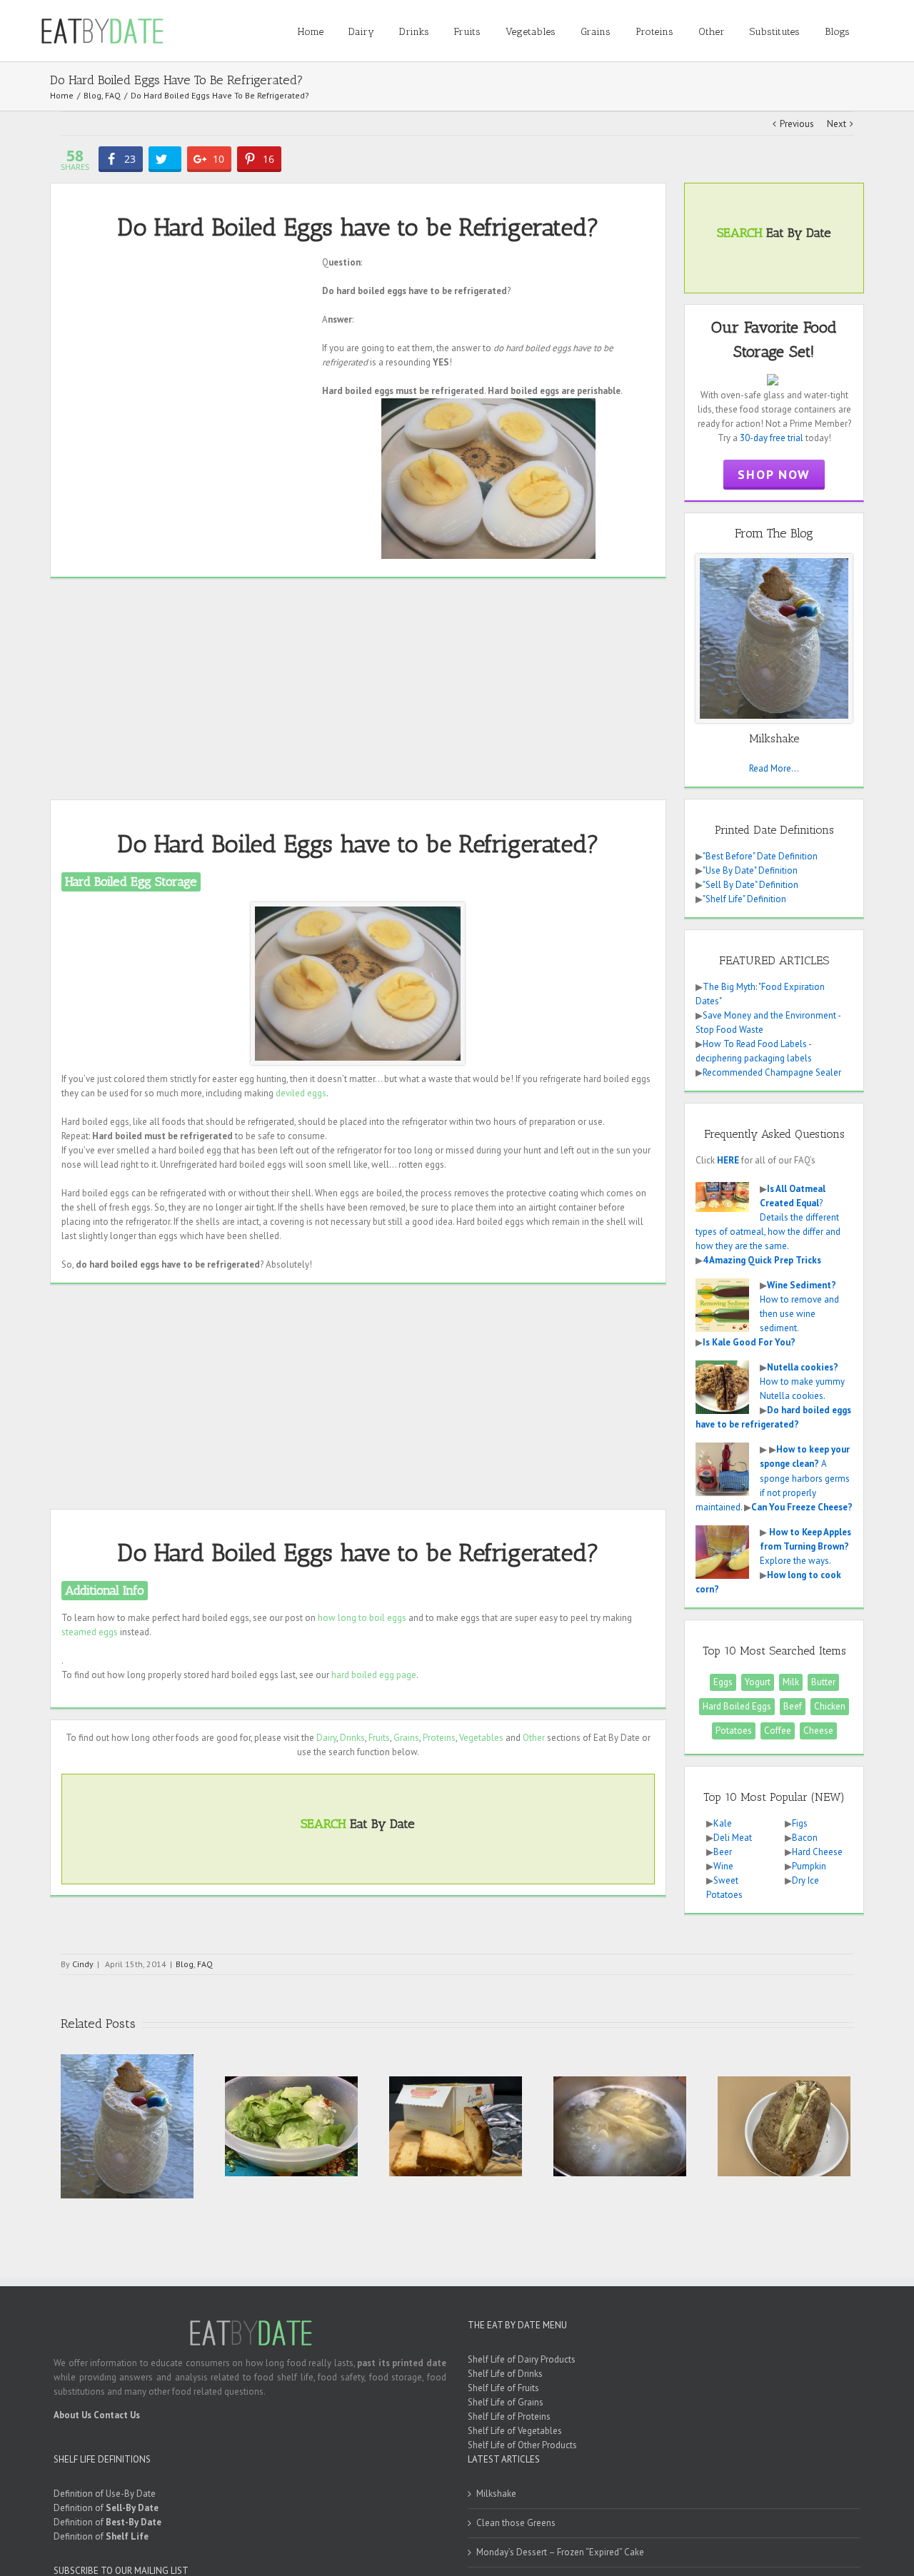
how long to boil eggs (362, 1618)
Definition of (106, 2508)
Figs (800, 1823)
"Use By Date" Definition (750, 870)
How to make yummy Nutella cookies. (802, 1382)
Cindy (83, 1964)
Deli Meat (733, 1838)
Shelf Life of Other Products (522, 2445)
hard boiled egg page (374, 1675)
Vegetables (481, 1738)
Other (534, 1738)
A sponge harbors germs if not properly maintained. (773, 1478)
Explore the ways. (805, 1546)
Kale (723, 1823)
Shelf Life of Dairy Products (522, 2359)
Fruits (379, 1738)
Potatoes (734, 1731)
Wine (723, 1866)
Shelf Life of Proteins (509, 2416)
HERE (728, 1160)
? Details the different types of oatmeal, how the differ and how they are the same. (768, 1217)
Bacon (805, 1838)
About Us (72, 2415)
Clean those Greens (516, 2523)
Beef (793, 1706)
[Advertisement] (186, 355)
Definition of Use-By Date (105, 2494)
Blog (185, 1964)
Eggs (723, 1682)
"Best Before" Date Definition (760, 856)
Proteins (439, 1738)
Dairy (326, 1738)
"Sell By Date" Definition (750, 885)
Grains (406, 1738)
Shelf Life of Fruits (503, 2388)
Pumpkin (809, 1866)
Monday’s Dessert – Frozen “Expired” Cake (560, 2552)
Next (837, 124)
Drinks (352, 1738)
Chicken (830, 1706)
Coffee (778, 1731)
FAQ (205, 1964)
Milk (791, 1682)
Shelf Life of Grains (506, 2402)
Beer (723, 1852)
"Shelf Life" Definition (744, 899)
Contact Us (117, 2415)
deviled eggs (301, 1093)
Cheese (818, 1731)
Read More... (774, 768)
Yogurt (758, 1682)
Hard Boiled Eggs (737, 1706)
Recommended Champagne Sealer (772, 1072)
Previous (797, 124)
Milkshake (496, 2494)
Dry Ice (805, 1880)
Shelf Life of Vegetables (515, 2431)
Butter (823, 1682)
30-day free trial (772, 438)
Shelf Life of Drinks (505, 2374)
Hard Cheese (817, 1852)
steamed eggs (90, 1632)
